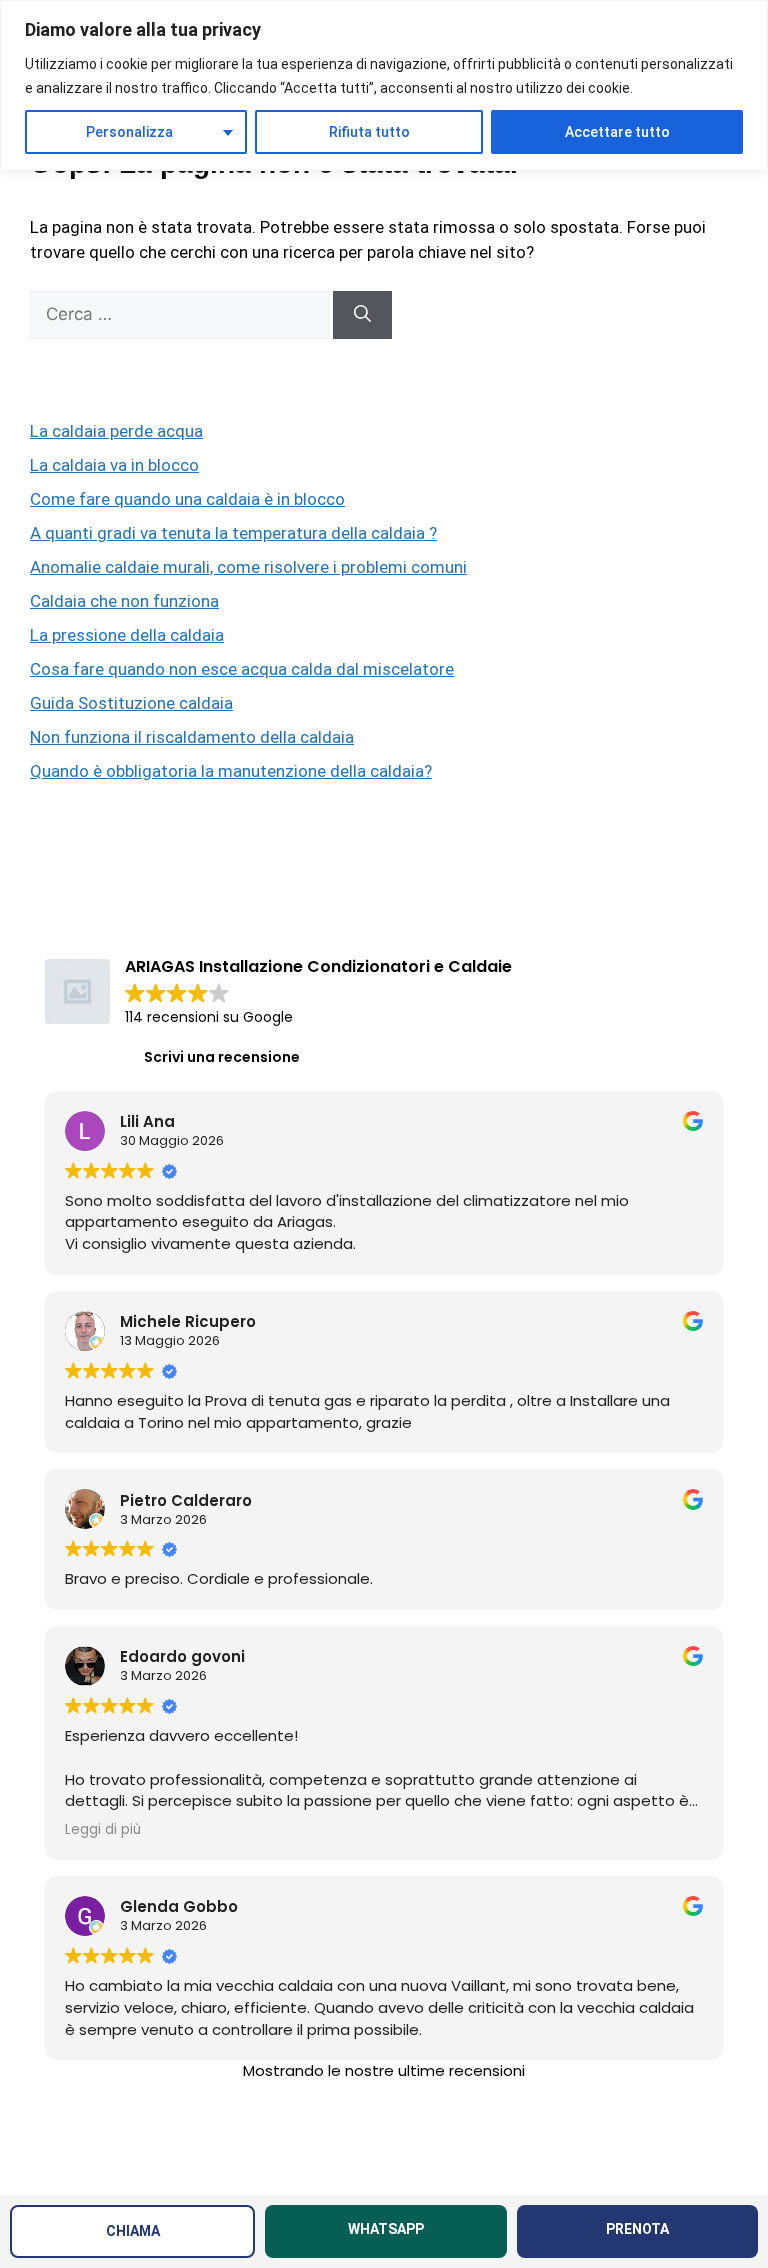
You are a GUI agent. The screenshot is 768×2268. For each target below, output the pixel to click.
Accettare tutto (617, 132)
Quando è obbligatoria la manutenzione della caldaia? (231, 771)
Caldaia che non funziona (124, 601)
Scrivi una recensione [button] (222, 1057)
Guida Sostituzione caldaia (131, 703)
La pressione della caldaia (127, 635)
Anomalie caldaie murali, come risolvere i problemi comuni (248, 567)
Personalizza (129, 132)
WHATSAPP (386, 2229)
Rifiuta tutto (369, 132)
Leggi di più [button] (103, 1830)
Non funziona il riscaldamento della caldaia (192, 737)
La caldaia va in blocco (114, 465)
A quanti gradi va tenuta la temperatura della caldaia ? (233, 533)
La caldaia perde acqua (116, 431)
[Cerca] (362, 315)
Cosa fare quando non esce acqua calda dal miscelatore (242, 669)
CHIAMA (133, 2231)
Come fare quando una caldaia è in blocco (187, 499)
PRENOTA (637, 2229)
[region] (384, 85)
